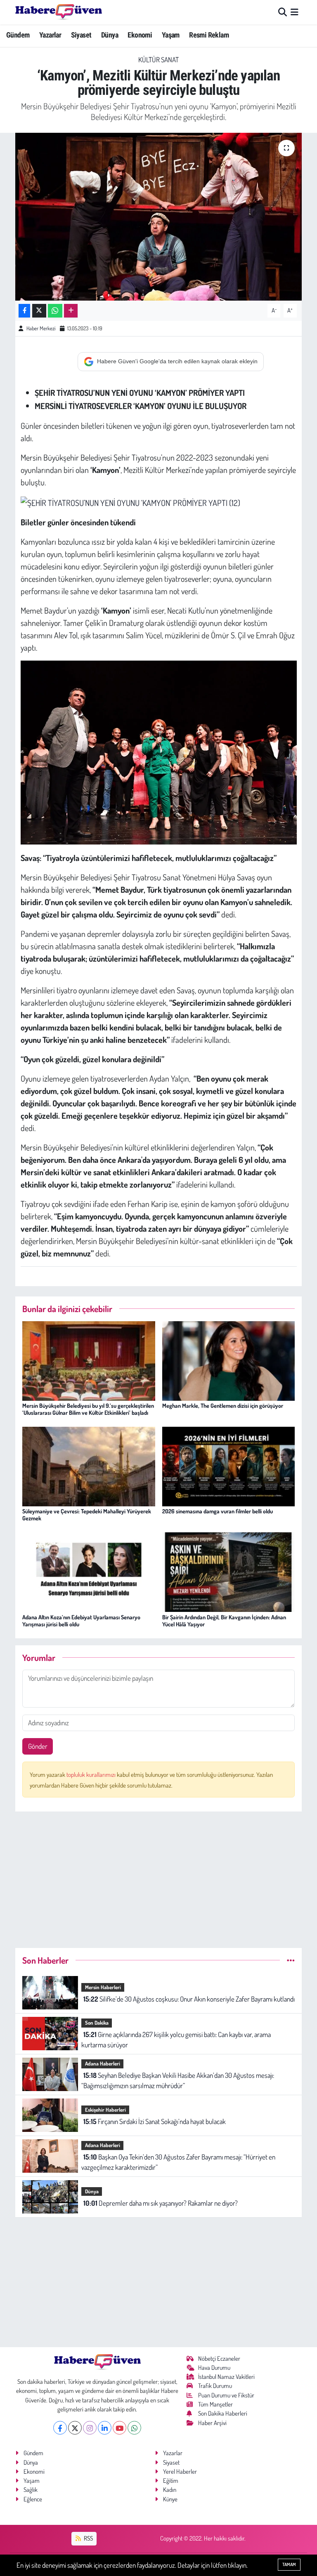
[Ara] (283, 12)
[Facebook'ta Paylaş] (24, 311)
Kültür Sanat (158, 60)
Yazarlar (50, 35)
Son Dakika (97, 2023)
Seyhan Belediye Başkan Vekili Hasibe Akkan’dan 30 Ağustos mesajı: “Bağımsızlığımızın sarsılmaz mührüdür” (177, 2081)
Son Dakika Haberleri (223, 2413)
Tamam (289, 2564)
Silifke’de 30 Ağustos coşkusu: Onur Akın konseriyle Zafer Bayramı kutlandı (189, 1999)
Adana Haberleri (103, 2063)
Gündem (18, 35)
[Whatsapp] (134, 2428)
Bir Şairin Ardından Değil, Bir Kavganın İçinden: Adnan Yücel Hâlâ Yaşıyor (224, 1621)
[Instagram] (90, 2428)
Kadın (170, 2490)
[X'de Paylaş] (39, 311)
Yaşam (171, 35)
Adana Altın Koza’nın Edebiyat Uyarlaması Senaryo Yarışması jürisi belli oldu (81, 1621)
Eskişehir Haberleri (105, 2110)
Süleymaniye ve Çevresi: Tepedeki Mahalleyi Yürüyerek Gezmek (87, 1515)
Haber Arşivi (212, 2423)
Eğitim (171, 2481)
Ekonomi (140, 35)
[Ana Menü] (295, 12)
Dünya (110, 35)
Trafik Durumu (215, 2386)
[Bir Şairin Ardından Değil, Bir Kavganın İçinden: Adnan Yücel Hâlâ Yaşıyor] (229, 1571)
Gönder (38, 1746)
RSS (88, 2538)
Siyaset (81, 35)
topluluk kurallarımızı (92, 1775)
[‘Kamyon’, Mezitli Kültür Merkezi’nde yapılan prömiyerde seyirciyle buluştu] (159, 217)
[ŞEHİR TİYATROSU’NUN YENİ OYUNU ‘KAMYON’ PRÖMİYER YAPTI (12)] (130, 501)
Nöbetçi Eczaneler (219, 2358)
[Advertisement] (159, 1876)
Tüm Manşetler (215, 2404)
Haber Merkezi (41, 328)
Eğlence (33, 2499)
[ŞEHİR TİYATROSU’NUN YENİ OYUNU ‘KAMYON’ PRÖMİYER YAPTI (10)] (159, 751)
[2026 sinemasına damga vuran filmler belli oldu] (229, 1466)
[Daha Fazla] (71, 311)
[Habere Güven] (59, 12)
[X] (75, 2428)
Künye (170, 2499)
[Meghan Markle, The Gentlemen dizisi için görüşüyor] (229, 1360)
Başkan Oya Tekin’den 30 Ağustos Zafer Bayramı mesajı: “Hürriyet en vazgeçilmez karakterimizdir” (178, 2162)
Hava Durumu (214, 2368)
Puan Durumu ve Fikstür (226, 2395)
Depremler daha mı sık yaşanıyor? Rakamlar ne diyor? (161, 2203)
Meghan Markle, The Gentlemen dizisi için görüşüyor (223, 1406)
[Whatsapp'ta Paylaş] (55, 311)
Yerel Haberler (180, 2471)
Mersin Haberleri (103, 1987)
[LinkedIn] (105, 2428)
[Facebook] (60, 2428)
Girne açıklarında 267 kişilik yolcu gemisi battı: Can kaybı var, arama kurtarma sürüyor (176, 2040)
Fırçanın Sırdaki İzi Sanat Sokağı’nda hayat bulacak (155, 2121)
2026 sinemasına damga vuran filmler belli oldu (218, 1511)
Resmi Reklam (209, 35)
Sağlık (31, 2490)
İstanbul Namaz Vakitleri (226, 2377)
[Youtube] (119, 2428)
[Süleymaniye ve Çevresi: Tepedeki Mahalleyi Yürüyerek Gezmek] (89, 1466)
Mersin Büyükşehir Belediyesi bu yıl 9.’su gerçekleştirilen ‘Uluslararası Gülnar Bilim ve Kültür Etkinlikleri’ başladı (88, 1409)
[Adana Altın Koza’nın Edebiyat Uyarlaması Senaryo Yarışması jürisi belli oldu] (89, 1571)
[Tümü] (291, 1960)
